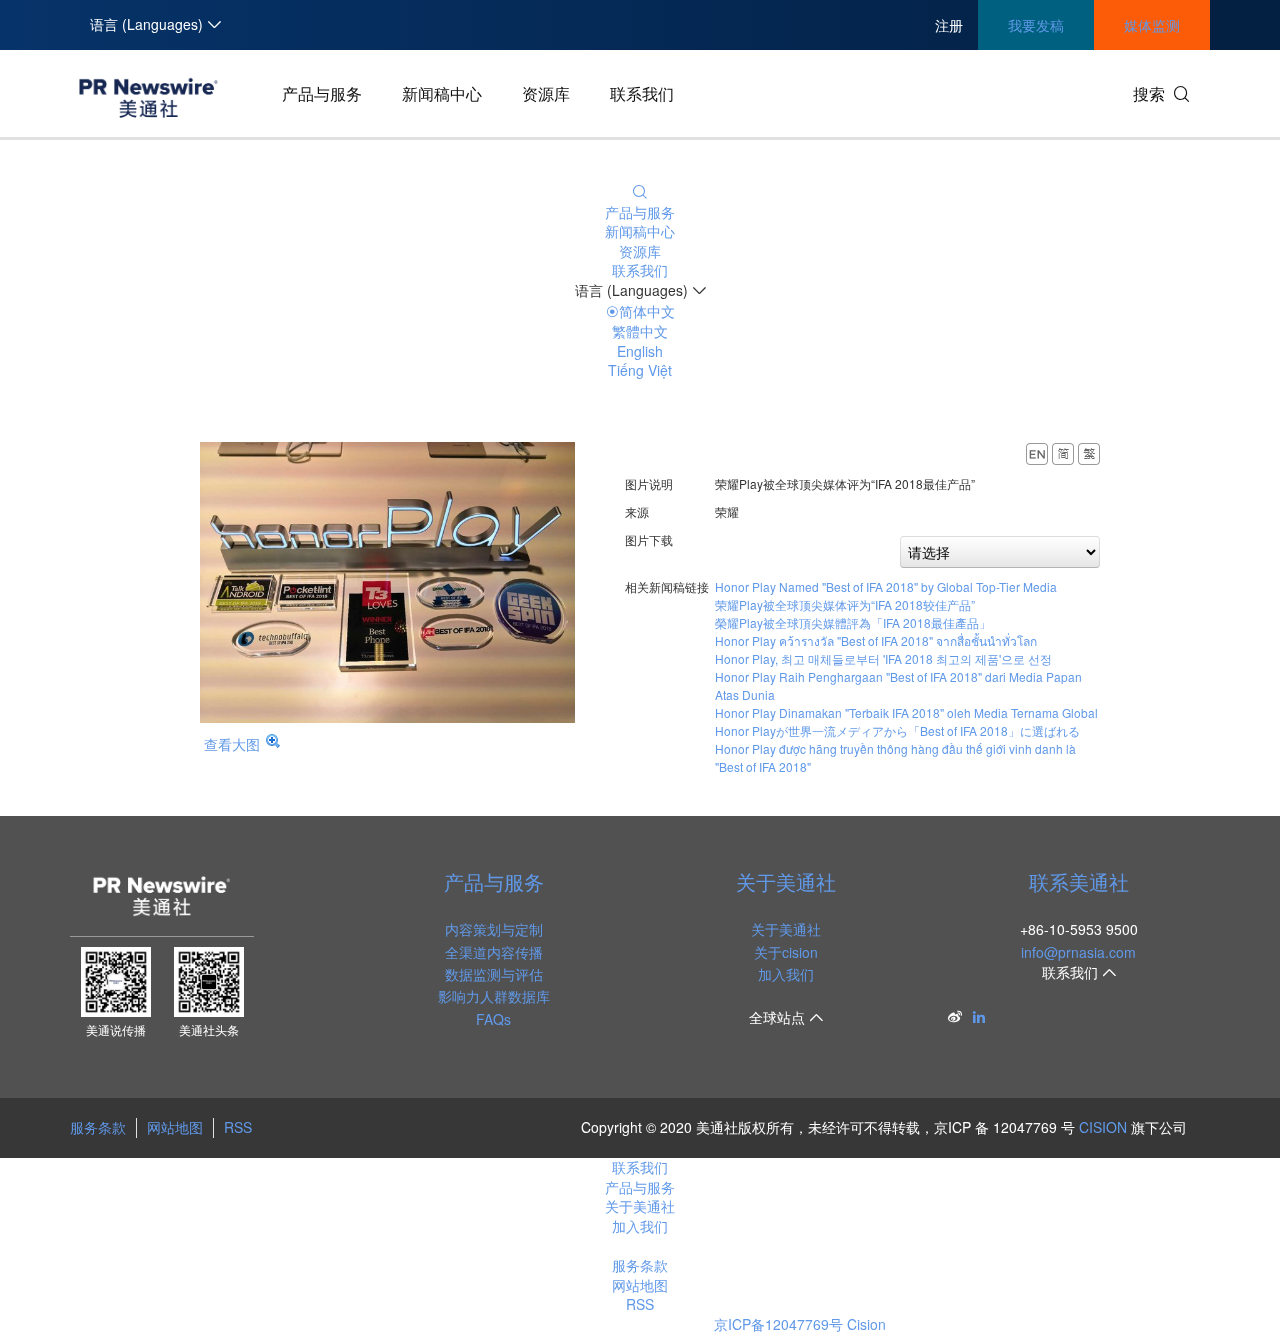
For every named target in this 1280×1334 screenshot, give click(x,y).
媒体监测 (1152, 25)
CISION (1103, 1127)
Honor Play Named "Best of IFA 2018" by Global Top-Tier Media (886, 586)
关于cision (786, 952)
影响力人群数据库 (494, 996)
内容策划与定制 (494, 929)
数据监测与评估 (494, 974)
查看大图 (232, 744)
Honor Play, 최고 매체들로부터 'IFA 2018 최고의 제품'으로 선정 (883, 658)
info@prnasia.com (1078, 952)
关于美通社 (786, 881)
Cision (866, 1324)
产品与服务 (322, 93)
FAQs (493, 1019)
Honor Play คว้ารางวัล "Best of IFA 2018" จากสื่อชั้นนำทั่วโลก (876, 640)
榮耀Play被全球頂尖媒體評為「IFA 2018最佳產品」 (853, 622)
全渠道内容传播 (494, 952)
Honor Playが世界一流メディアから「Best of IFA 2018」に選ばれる (897, 730)
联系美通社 (1079, 881)
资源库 (546, 93)
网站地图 (175, 1127)
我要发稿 (1036, 25)
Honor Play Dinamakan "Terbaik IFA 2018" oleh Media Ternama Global (906, 712)
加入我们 (786, 974)
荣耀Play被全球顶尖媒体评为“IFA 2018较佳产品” (845, 604)
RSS (238, 1127)
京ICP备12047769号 (778, 1324)
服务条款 (98, 1127)
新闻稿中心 (442, 93)
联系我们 (642, 93)
